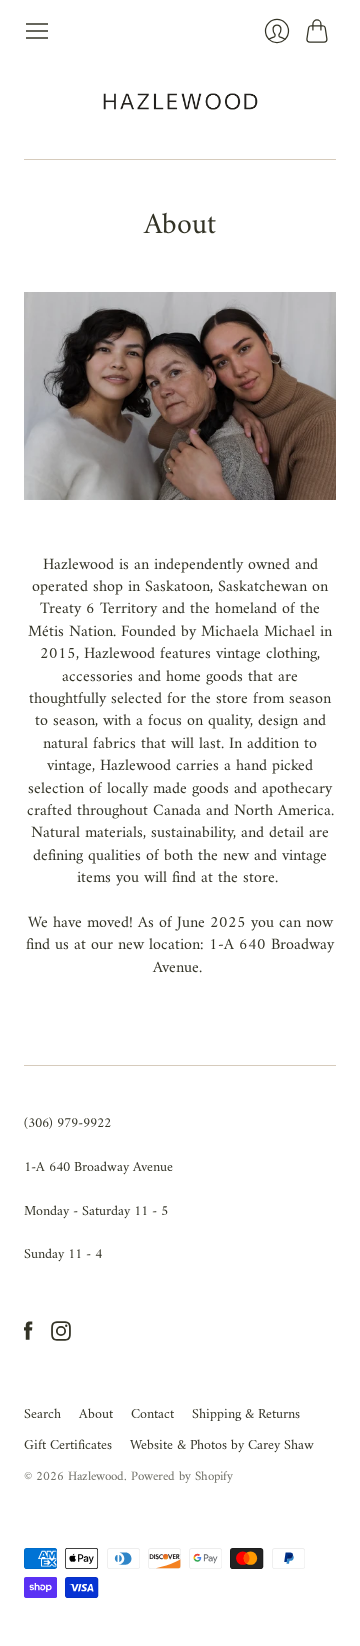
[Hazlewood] (180, 101)
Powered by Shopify (182, 1476)
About (96, 1414)
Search (42, 1414)
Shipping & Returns (246, 1414)
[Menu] (37, 31)
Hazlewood (96, 1476)
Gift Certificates (68, 1445)
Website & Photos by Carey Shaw (222, 1445)
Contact (152, 1414)
